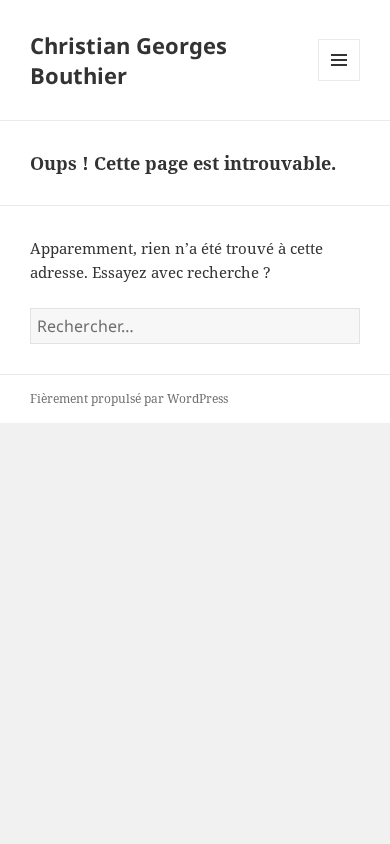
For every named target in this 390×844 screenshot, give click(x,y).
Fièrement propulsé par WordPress (129, 398)
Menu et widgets (339, 80)
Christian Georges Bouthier (128, 60)
